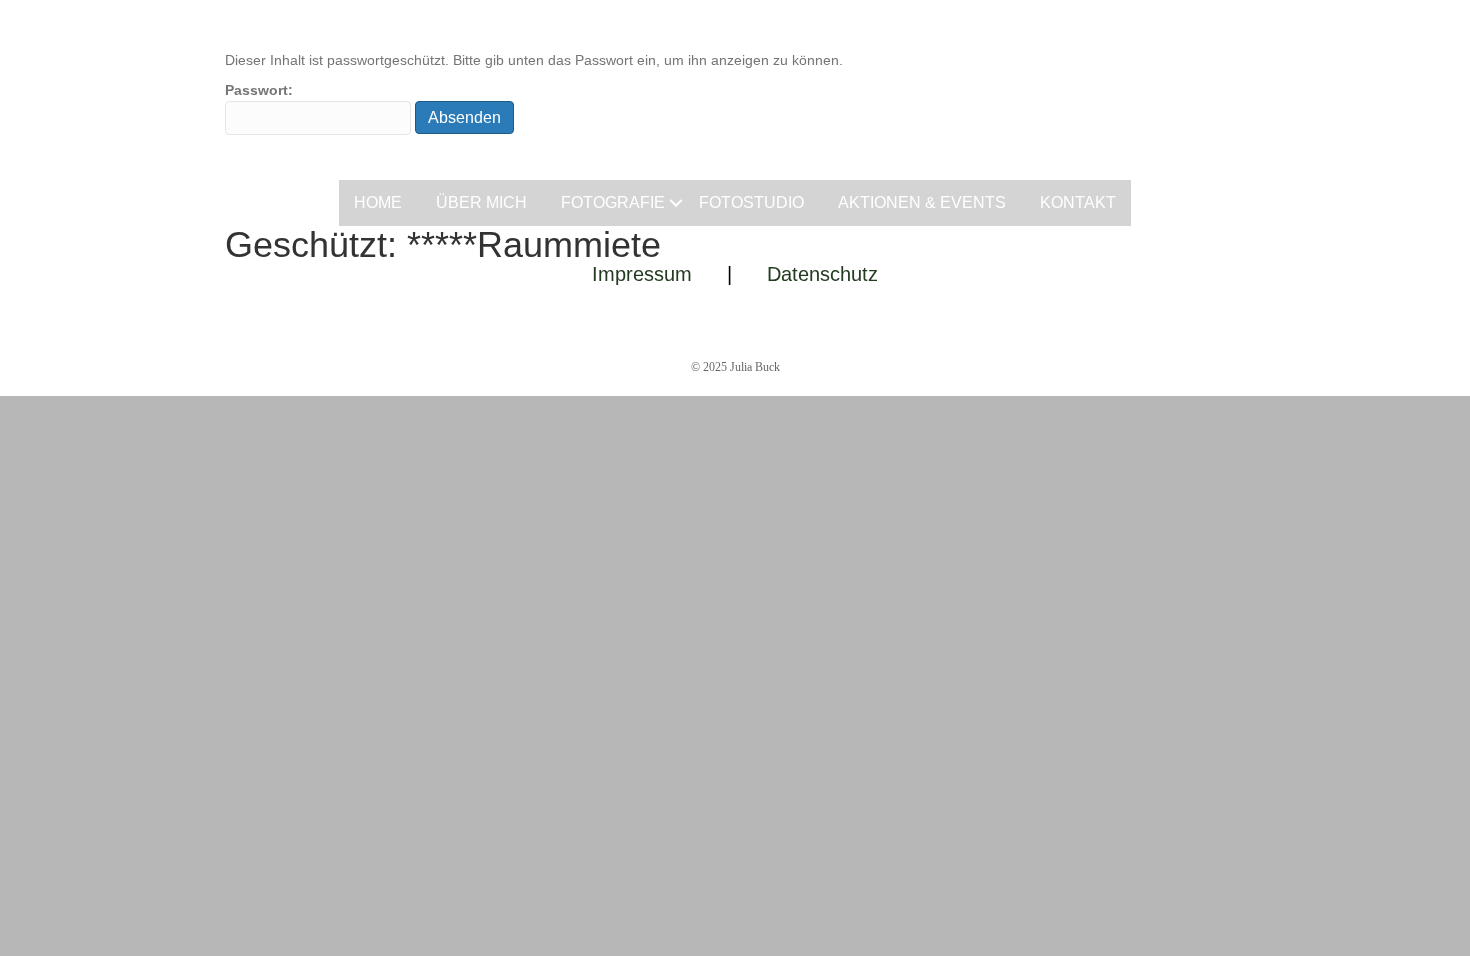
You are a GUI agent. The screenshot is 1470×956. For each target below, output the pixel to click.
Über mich (481, 202)
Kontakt (1078, 202)
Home (378, 202)
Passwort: (259, 90)
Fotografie (613, 202)
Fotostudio (751, 202)
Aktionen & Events (922, 202)
